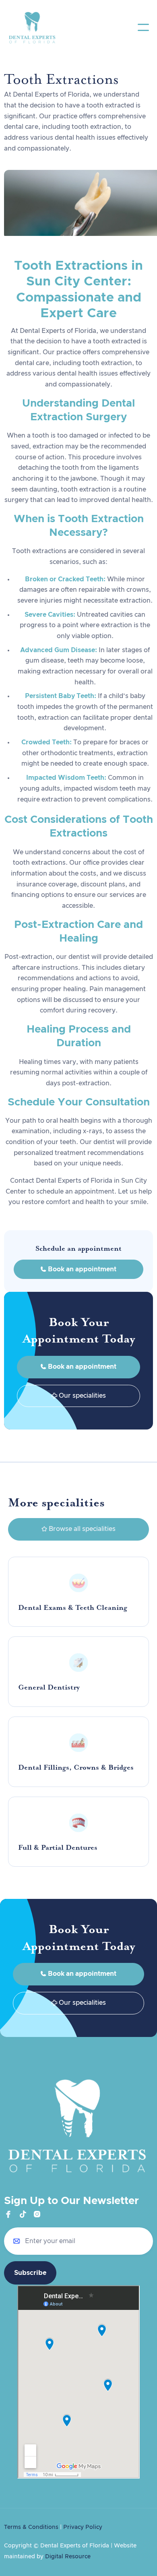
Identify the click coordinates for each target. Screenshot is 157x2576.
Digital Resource (68, 2557)
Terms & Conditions (31, 2527)
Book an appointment (78, 1269)
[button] (143, 27)
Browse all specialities (78, 1529)
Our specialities (79, 1396)
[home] (32, 27)
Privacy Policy (83, 2527)
